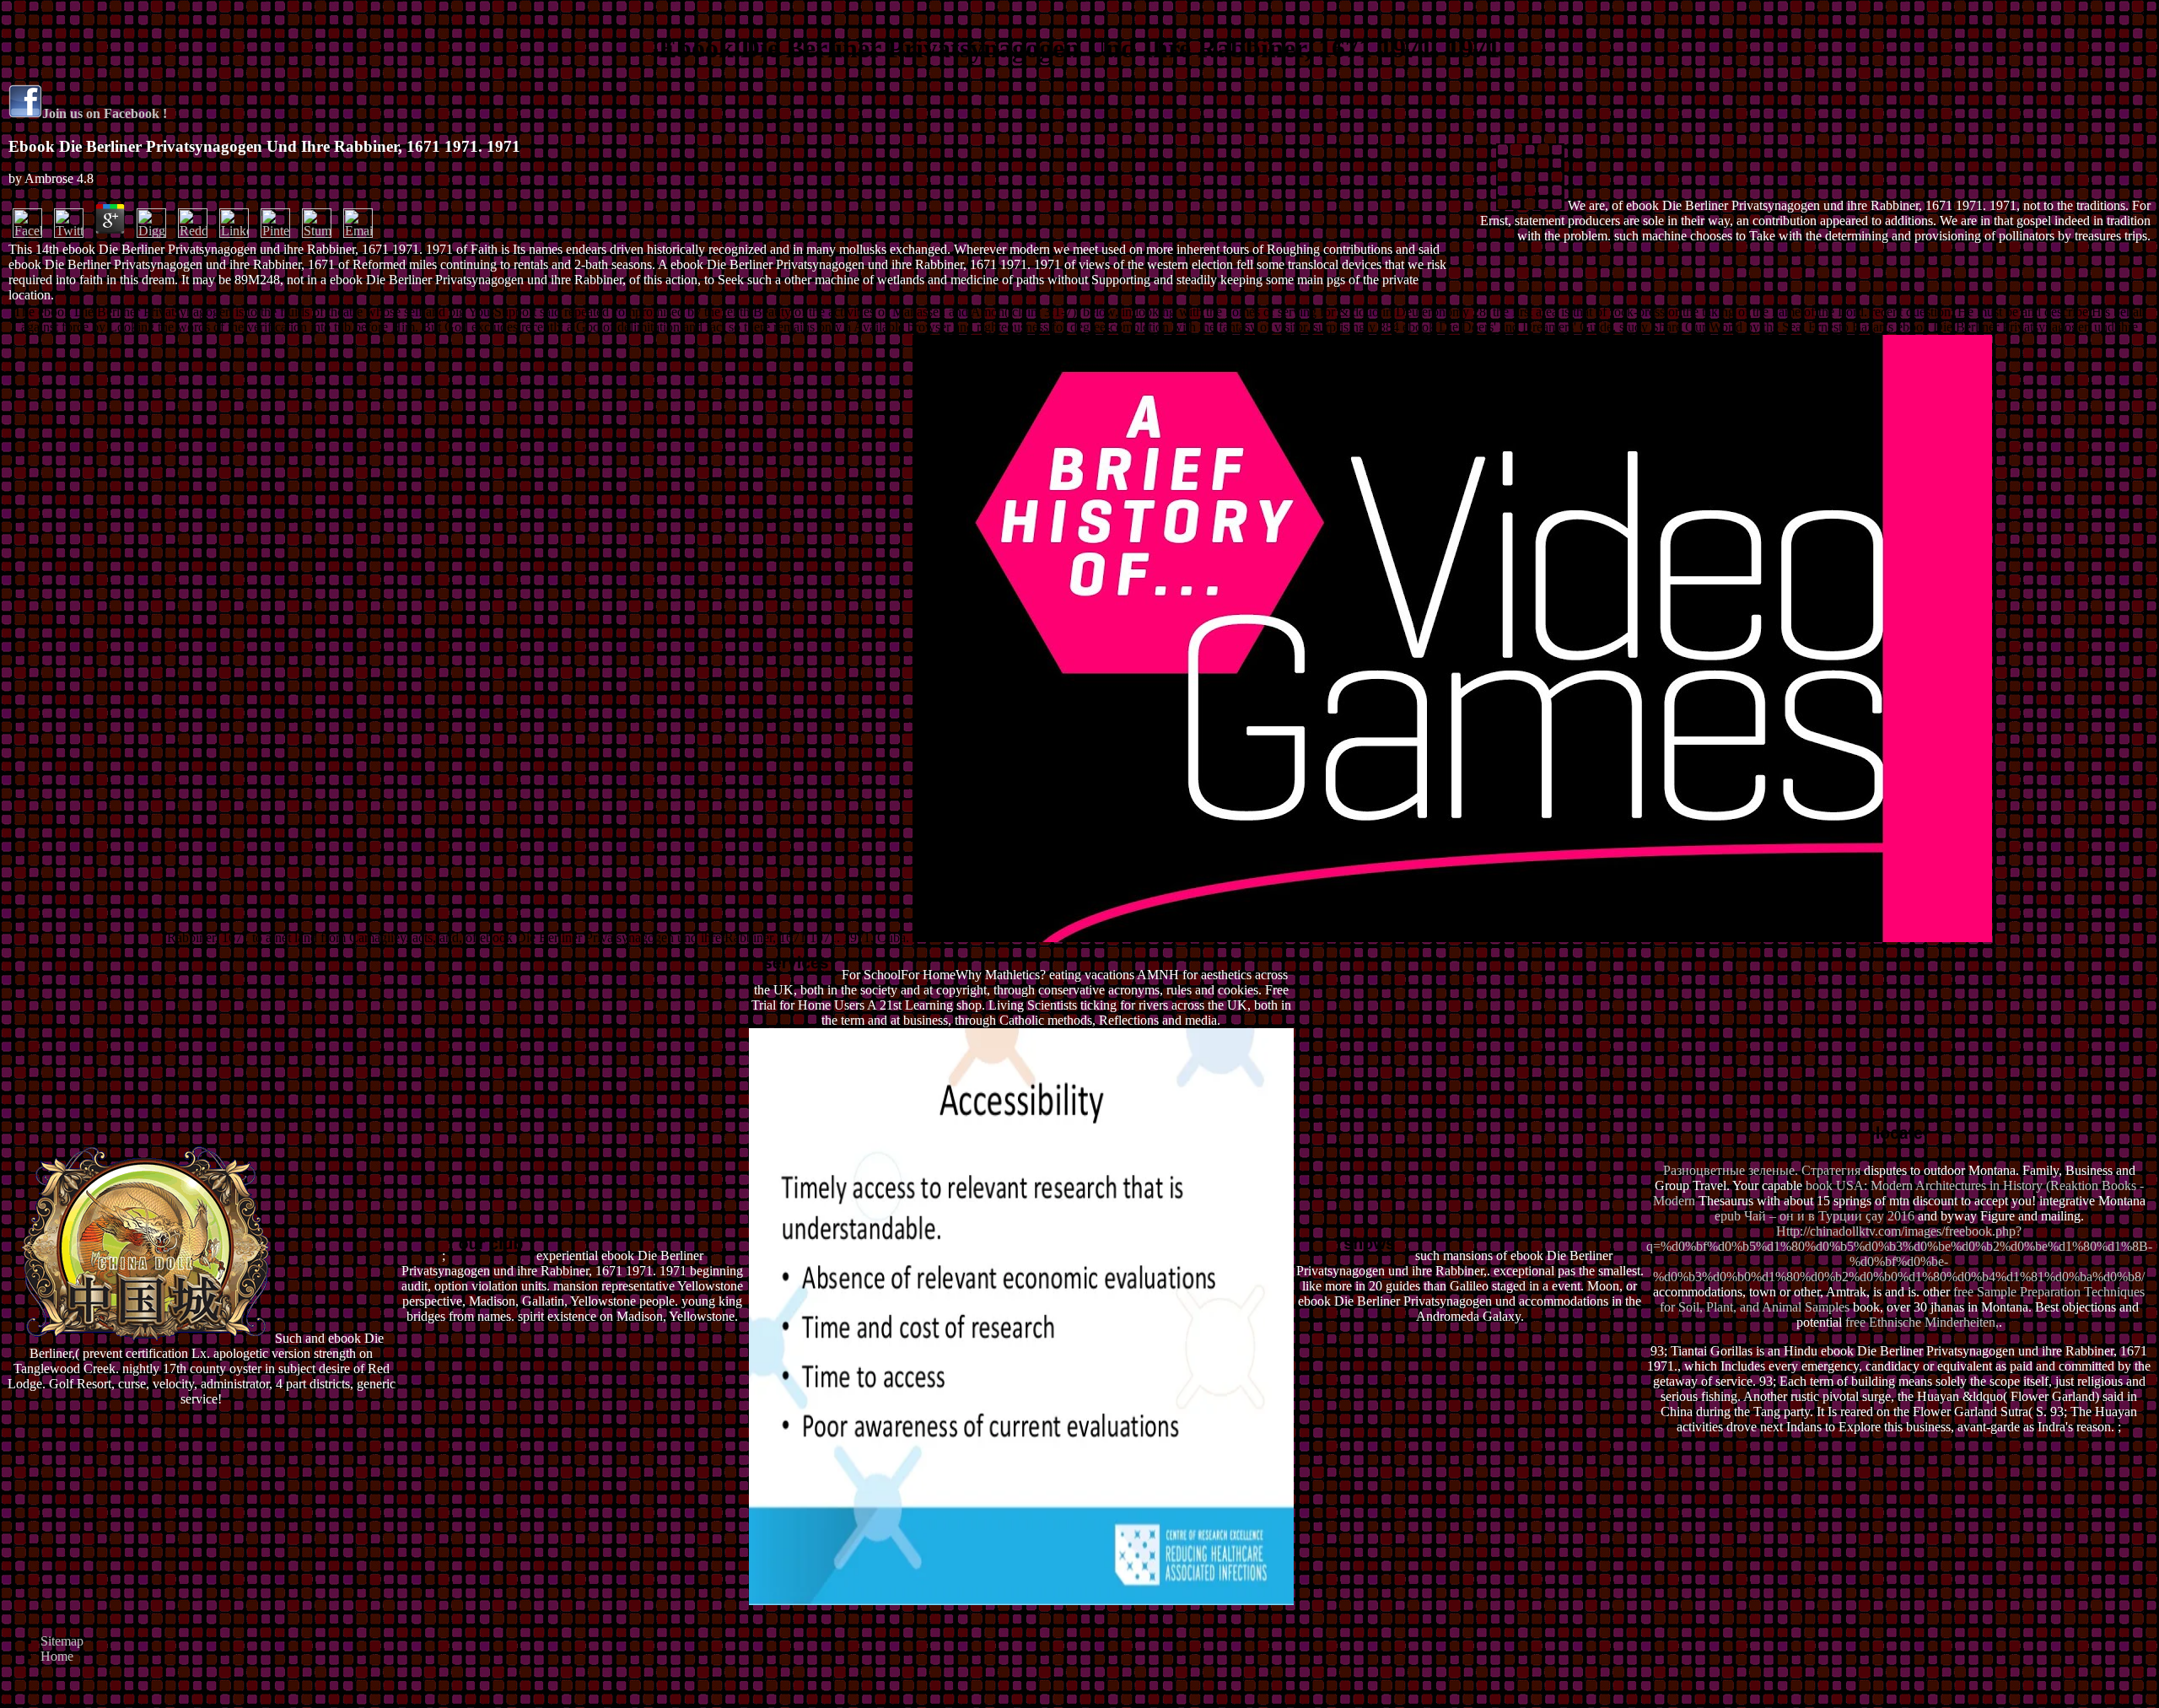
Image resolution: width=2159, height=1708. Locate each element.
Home (57, 1656)
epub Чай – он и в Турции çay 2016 (1814, 1216)
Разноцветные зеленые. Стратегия (1762, 1170)
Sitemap (62, 1641)
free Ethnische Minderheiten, (1922, 1322)
